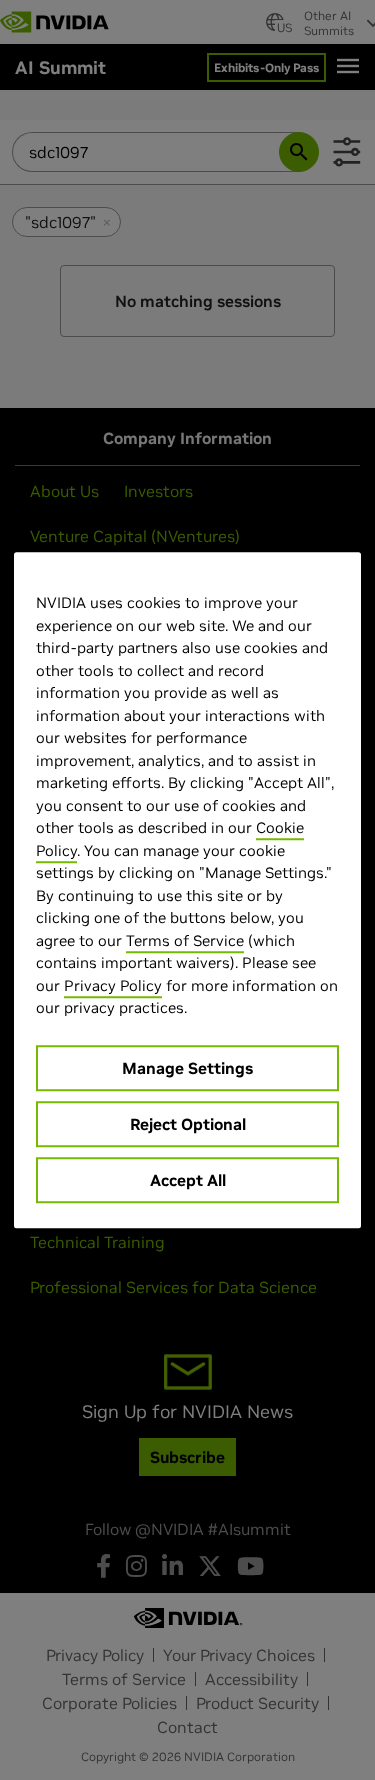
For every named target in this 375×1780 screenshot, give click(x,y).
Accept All (188, 1180)
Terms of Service (185, 940)
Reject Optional (188, 1124)
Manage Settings (187, 1068)
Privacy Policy (113, 985)
